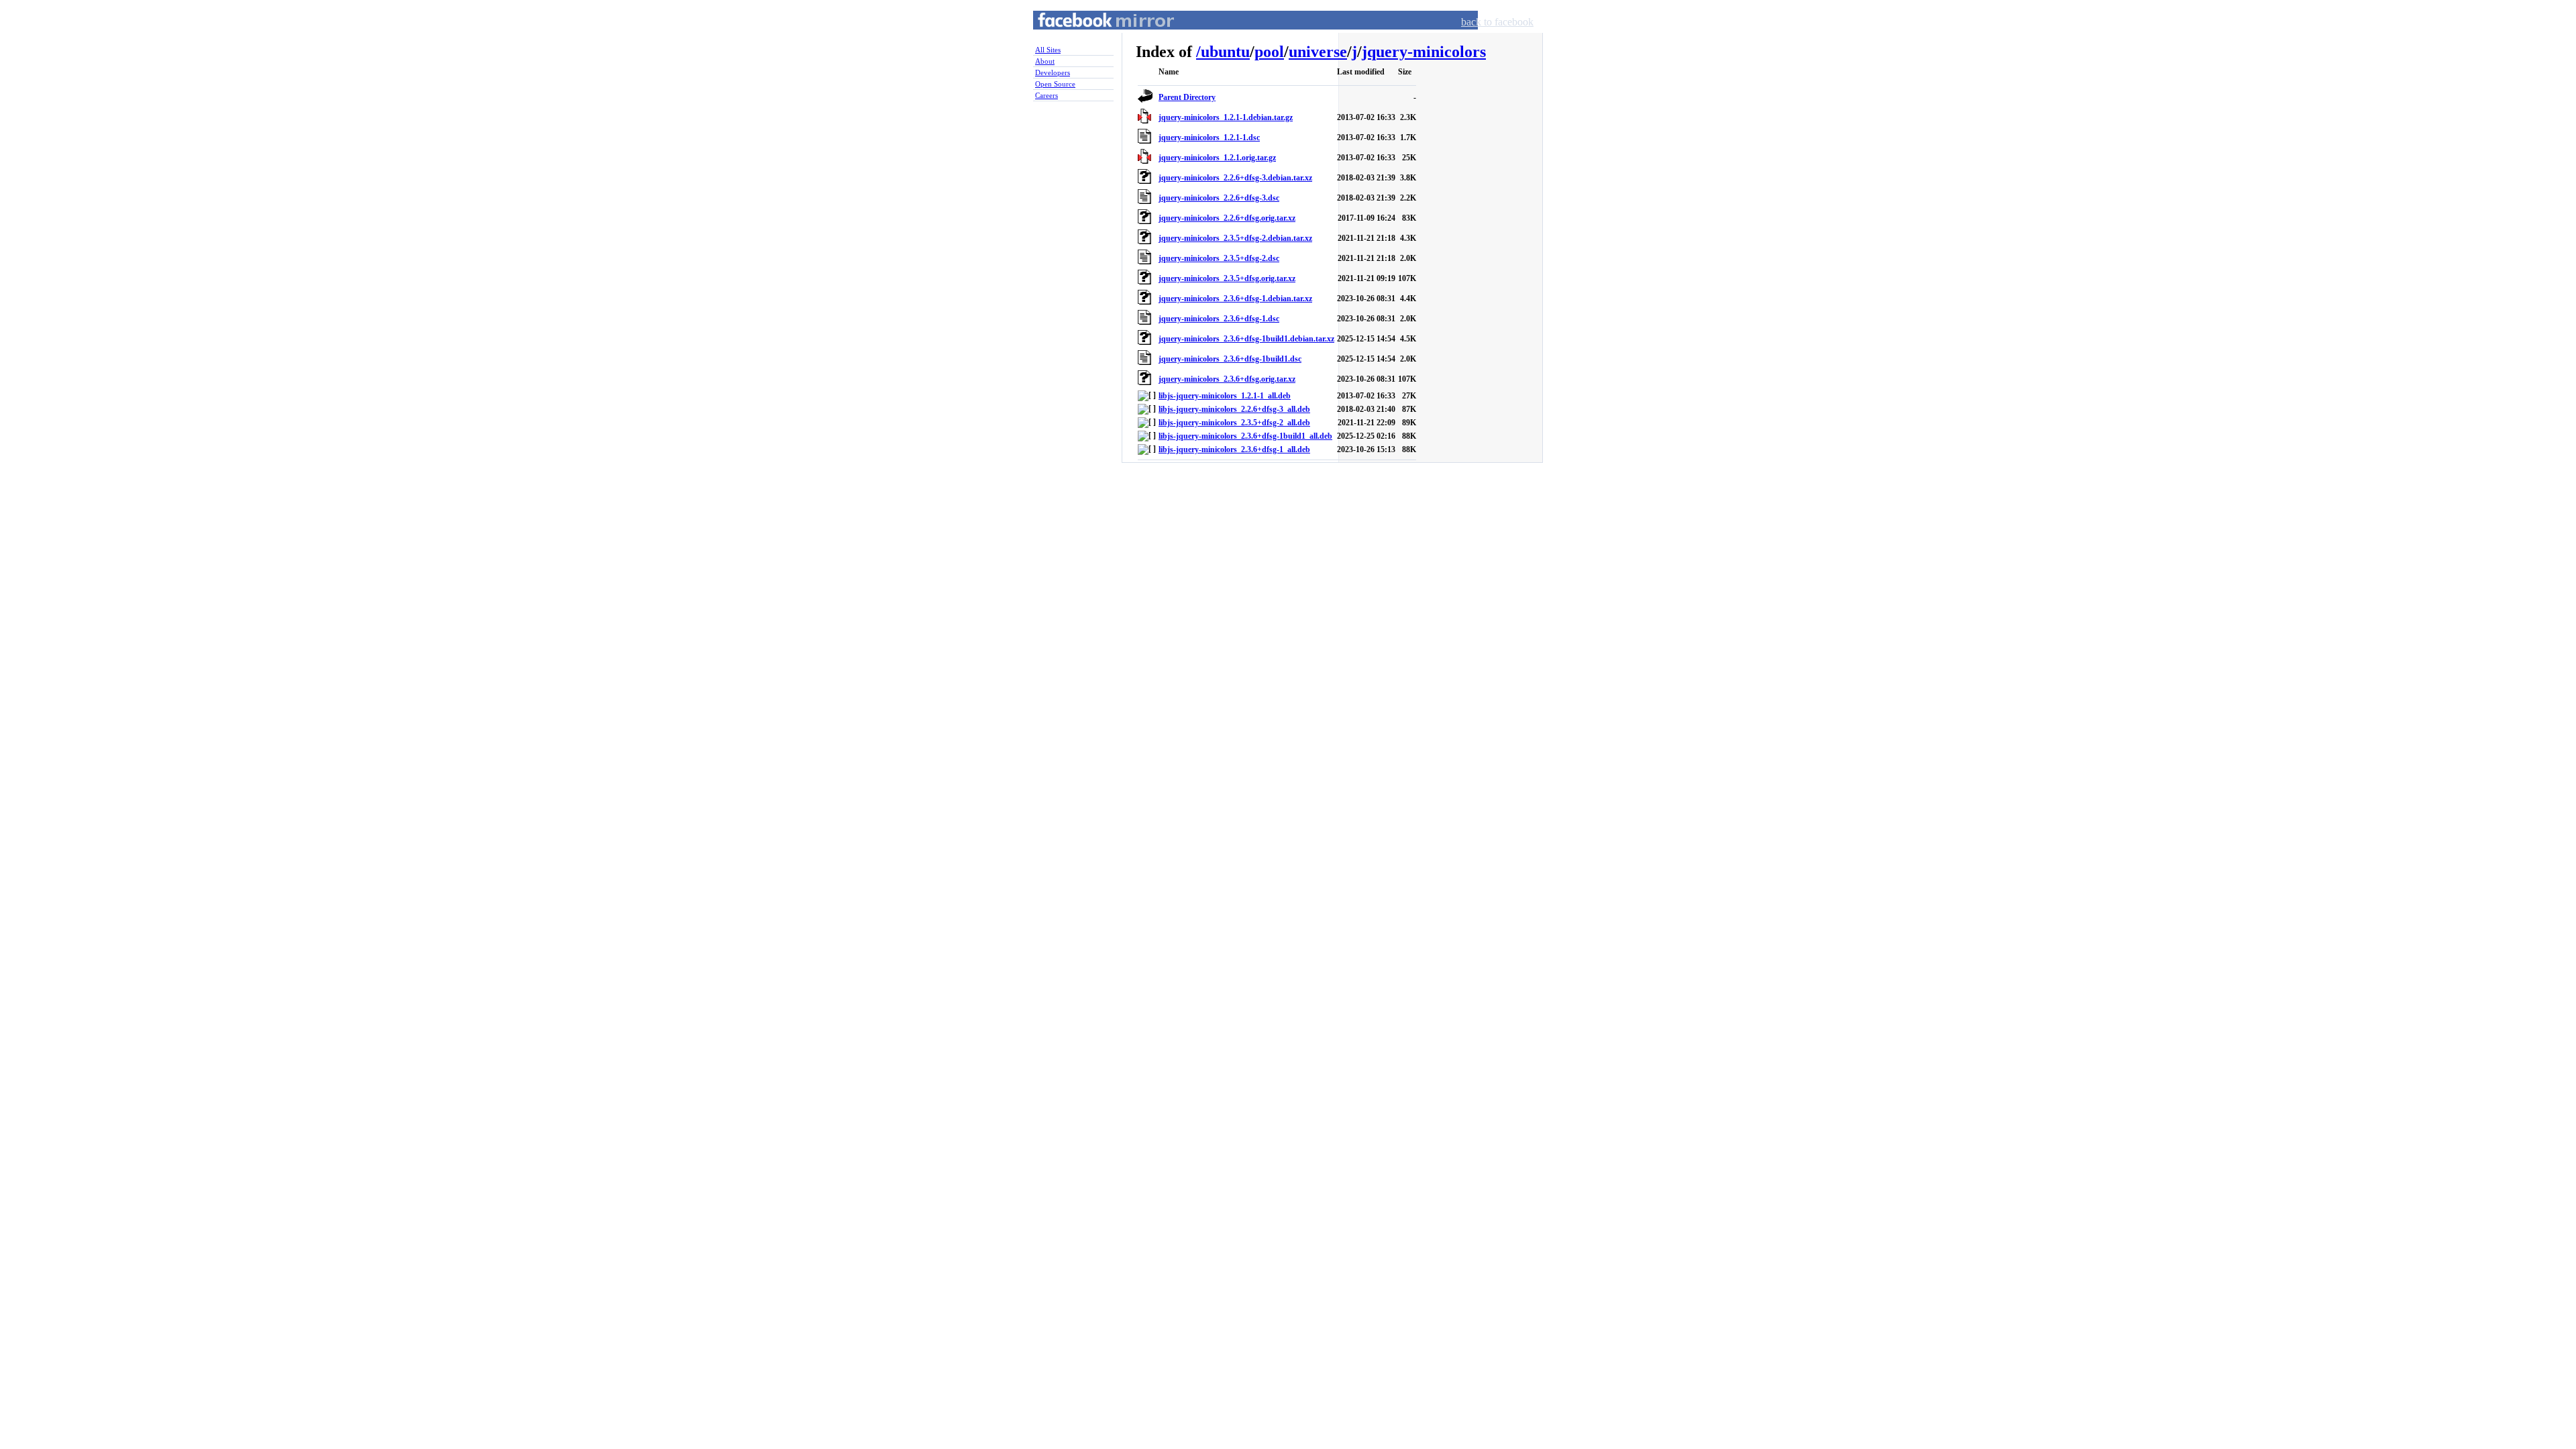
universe (1318, 52)
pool (1269, 52)
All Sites (1048, 50)
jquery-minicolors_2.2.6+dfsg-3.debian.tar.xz (1235, 178)
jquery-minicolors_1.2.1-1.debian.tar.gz (1226, 117)
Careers (1046, 95)
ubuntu (1225, 52)
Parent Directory (1187, 97)
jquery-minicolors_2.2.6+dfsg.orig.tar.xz (1227, 218)
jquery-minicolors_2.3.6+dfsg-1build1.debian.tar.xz (1246, 339)
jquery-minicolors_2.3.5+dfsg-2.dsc (1219, 258)
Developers (1053, 72)
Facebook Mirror (1093, 36)
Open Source (1055, 84)
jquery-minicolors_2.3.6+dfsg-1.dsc (1219, 319)
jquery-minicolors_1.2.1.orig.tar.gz (1217, 158)
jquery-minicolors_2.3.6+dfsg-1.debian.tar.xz (1235, 299)
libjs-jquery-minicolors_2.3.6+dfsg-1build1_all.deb (1245, 436)
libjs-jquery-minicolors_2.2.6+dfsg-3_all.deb (1234, 409)
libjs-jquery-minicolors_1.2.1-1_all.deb (1225, 396)
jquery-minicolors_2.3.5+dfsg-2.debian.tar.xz (1235, 238)
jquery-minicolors (1424, 52)
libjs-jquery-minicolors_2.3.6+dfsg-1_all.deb (1234, 449)
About (1045, 61)
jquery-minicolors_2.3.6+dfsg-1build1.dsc (1230, 359)
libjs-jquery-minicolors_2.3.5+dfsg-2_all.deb (1234, 423)
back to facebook (1497, 22)
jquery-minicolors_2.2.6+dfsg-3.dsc (1219, 198)
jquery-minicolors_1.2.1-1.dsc (1209, 138)
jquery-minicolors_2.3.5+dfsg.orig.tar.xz (1227, 278)
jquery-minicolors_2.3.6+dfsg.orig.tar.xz (1227, 379)
